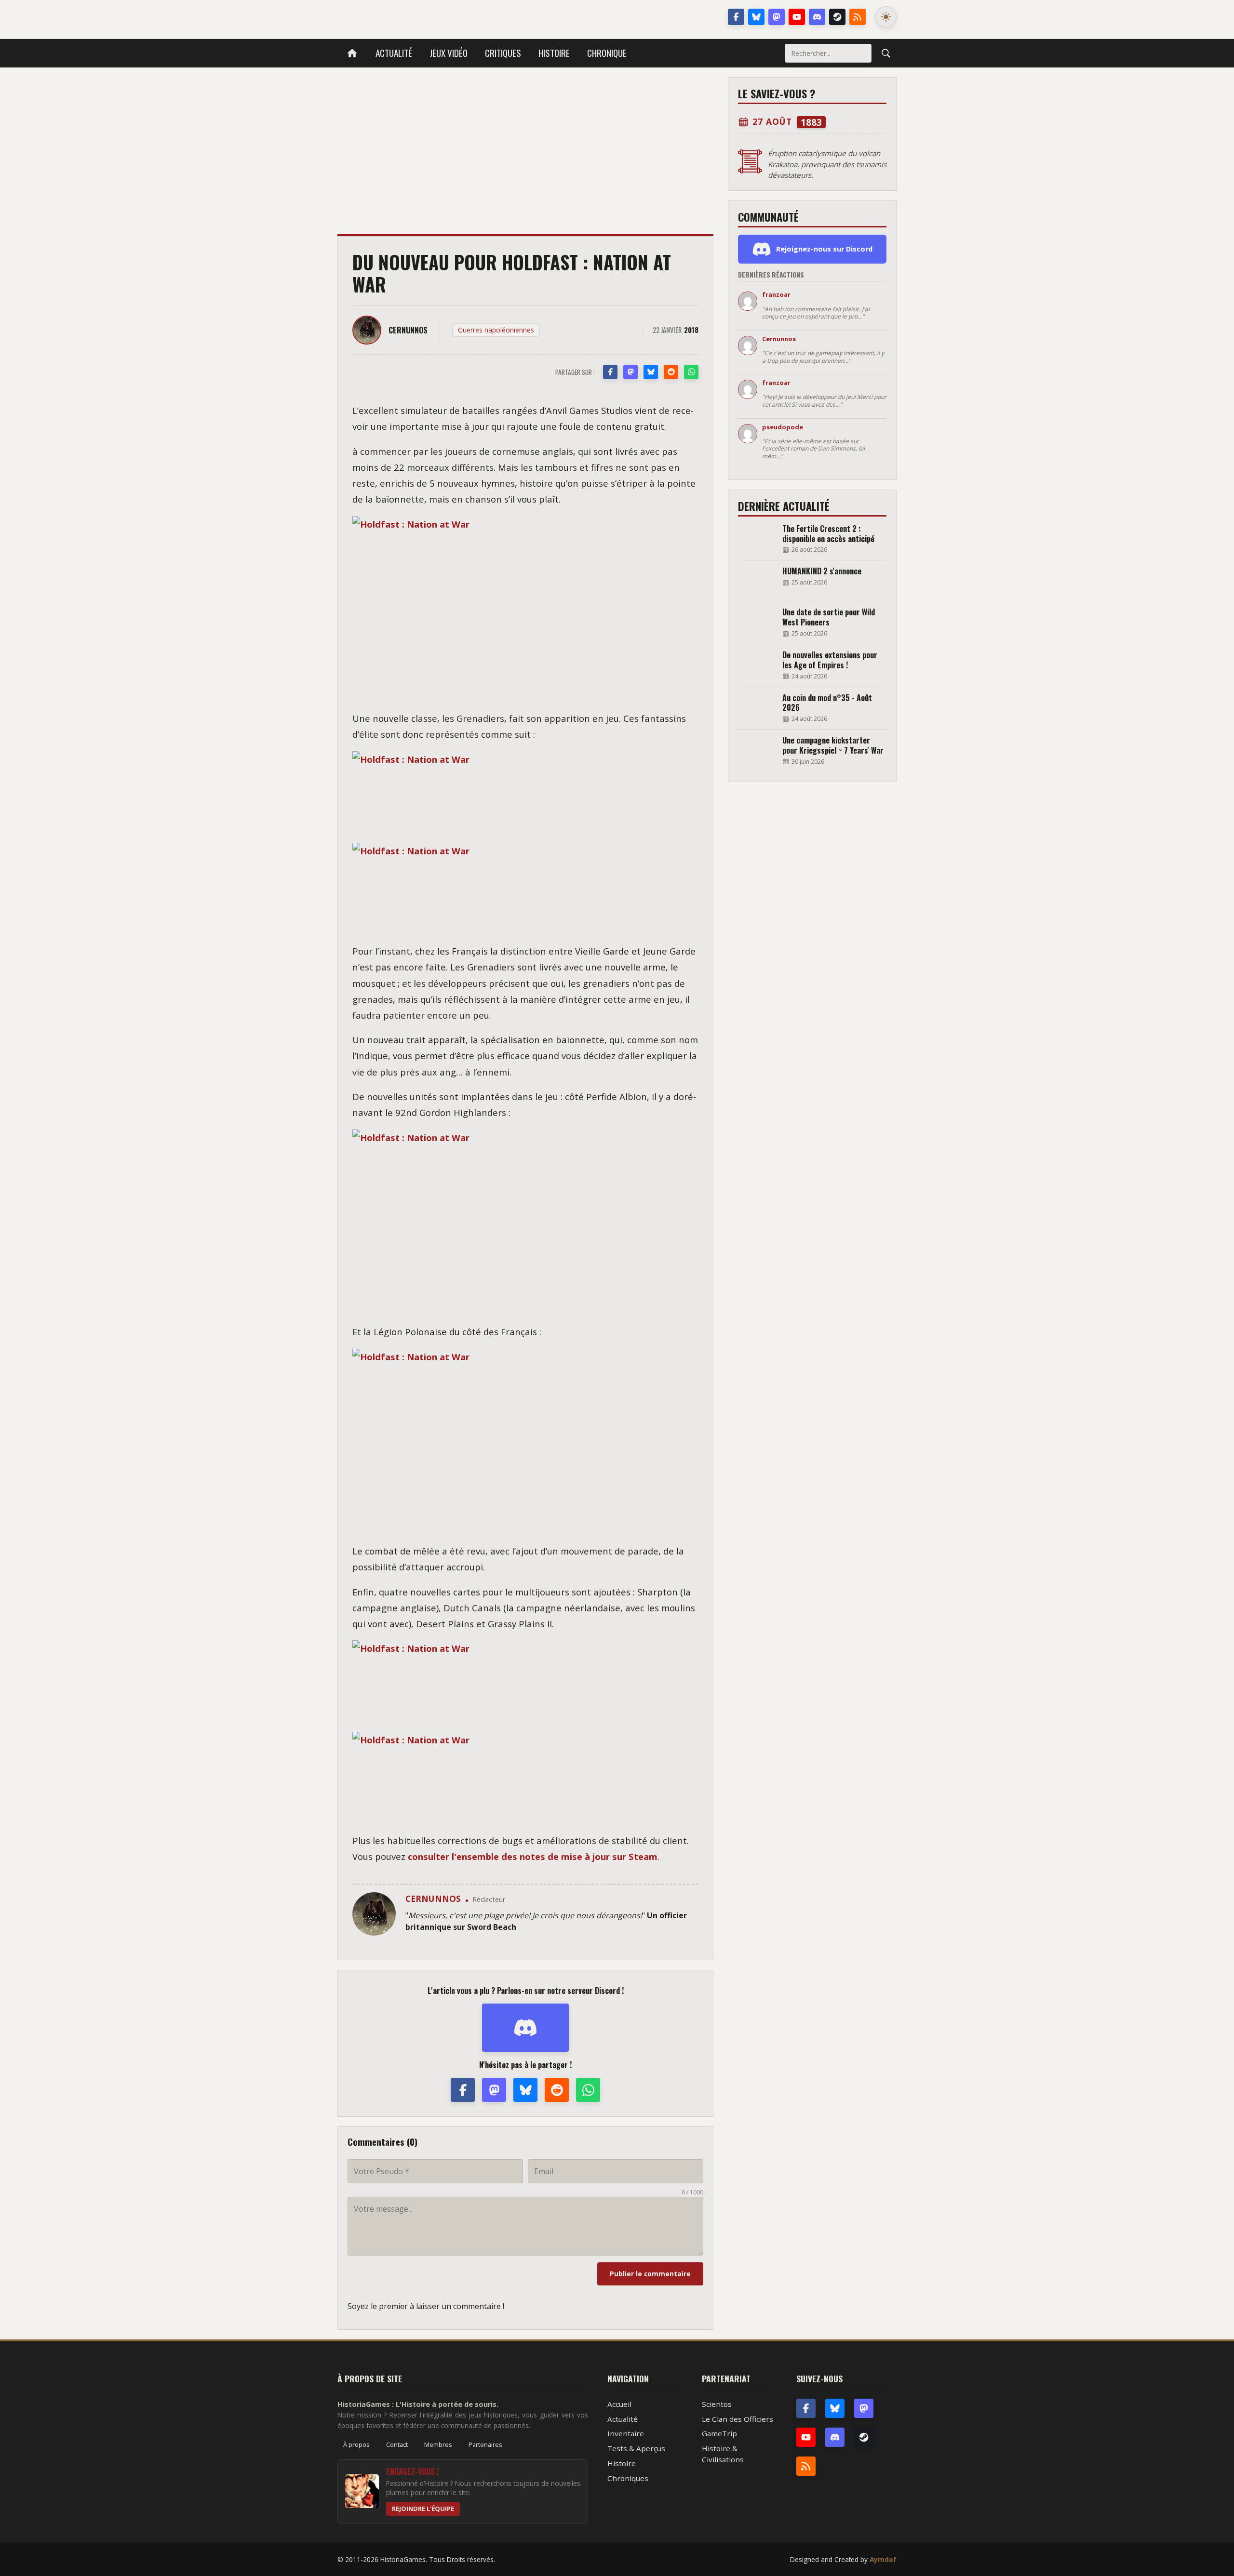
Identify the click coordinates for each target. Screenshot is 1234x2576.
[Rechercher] (886, 53)
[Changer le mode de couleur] (886, 17)
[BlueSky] (835, 2408)
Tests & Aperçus (636, 2448)
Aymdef (883, 2559)
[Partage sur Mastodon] (630, 372)
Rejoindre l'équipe (423, 2509)
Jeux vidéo (449, 53)
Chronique (607, 53)
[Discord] (817, 17)
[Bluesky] (756, 17)
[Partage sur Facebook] (610, 372)
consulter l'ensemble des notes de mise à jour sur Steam (533, 1856)
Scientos (717, 2404)
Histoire (554, 53)
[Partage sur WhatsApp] (691, 372)
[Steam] (837, 17)
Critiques (503, 53)
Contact (397, 2444)
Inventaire (626, 2433)
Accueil (619, 2404)
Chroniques (628, 2478)
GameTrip (719, 2433)
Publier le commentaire (650, 2274)
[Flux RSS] (858, 17)
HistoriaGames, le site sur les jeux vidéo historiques (414, 17)
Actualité (394, 53)
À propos (356, 2444)
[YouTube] (797, 17)
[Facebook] (736, 17)
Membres (438, 2444)
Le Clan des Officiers (738, 2419)
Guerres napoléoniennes (496, 330)
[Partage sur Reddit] (671, 372)
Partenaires (485, 2444)
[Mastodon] (777, 17)
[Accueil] (352, 53)
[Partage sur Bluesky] (651, 372)
